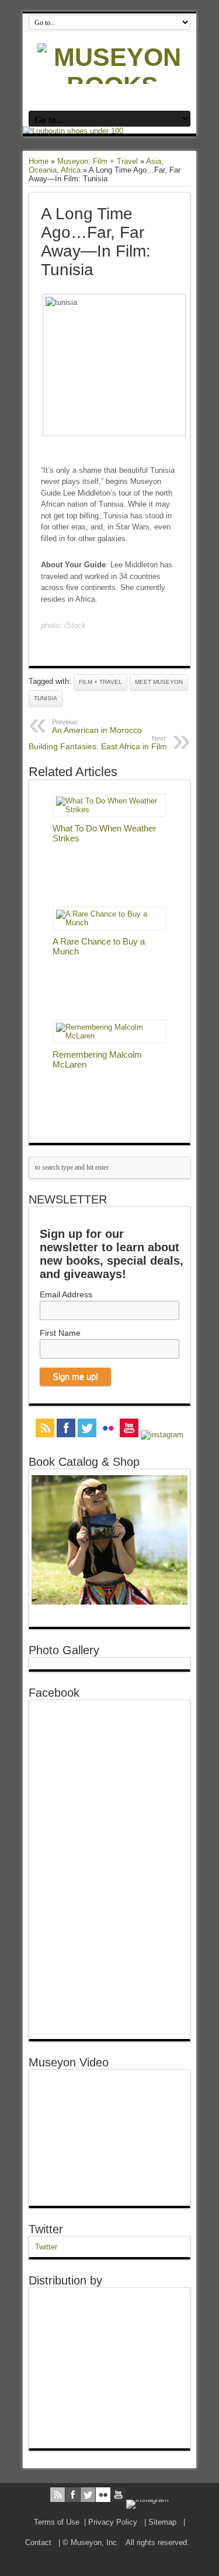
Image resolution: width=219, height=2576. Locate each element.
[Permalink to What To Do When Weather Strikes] (109, 810)
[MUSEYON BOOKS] (112, 86)
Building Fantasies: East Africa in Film (98, 743)
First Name (60, 1333)
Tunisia (46, 698)
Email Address (66, 1294)
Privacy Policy (113, 2522)
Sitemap (162, 2522)
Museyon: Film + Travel (98, 161)
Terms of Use (57, 2522)
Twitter (46, 2229)
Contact (38, 2542)
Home (39, 161)
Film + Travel (100, 682)
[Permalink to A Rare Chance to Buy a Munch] (109, 923)
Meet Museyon (159, 682)
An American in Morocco (97, 727)
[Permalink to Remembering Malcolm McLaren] (109, 1036)
